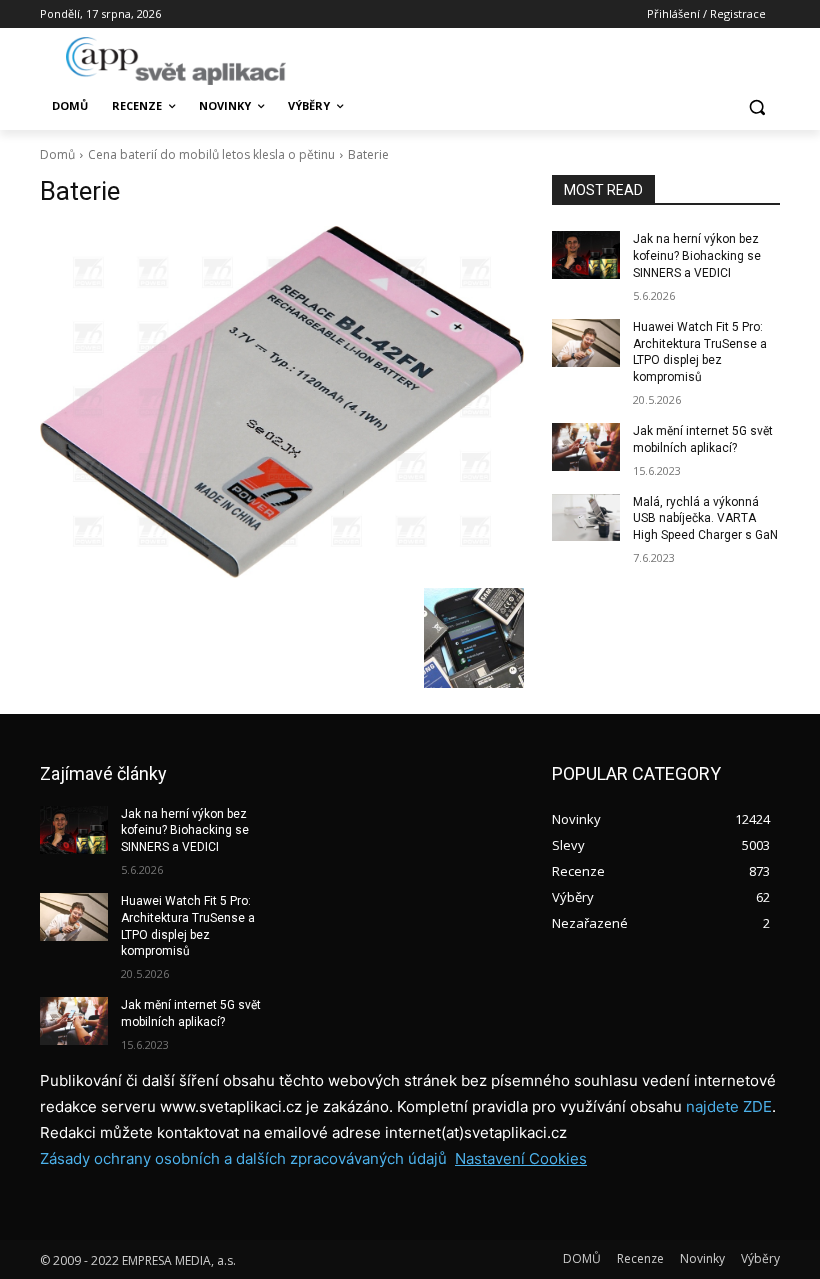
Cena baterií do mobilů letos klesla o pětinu (211, 154)
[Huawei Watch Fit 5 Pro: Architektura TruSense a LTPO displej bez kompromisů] (586, 343)
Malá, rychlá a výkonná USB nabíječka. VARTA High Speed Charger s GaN (705, 519)
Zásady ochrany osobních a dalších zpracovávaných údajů (243, 1158)
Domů (57, 154)
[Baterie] (282, 401)
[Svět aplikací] (176, 61)
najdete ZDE (729, 1106)
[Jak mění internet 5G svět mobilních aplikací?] (586, 447)
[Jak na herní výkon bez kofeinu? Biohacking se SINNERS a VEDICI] (586, 255)
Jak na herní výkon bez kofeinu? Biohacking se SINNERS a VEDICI (697, 256)
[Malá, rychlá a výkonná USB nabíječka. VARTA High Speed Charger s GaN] (586, 518)
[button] (756, 106)
